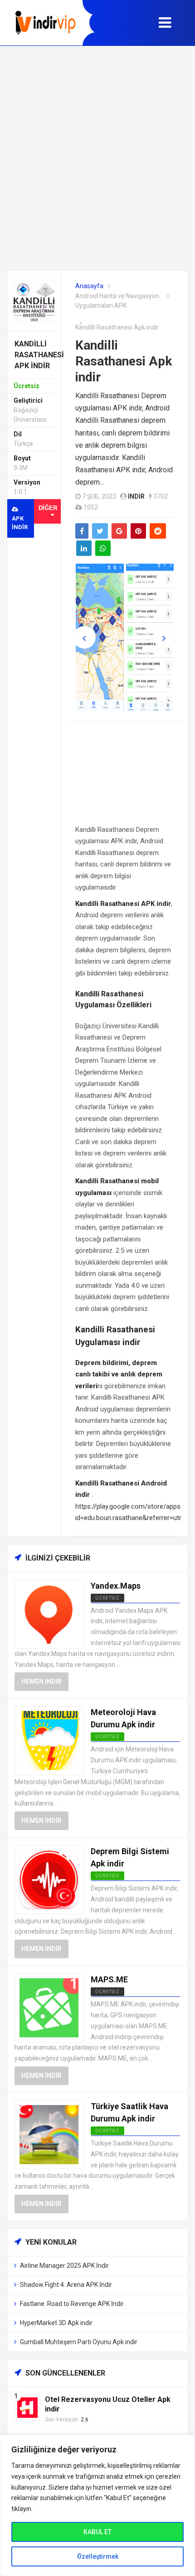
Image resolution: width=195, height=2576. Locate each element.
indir (136, 496)
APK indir (20, 523)
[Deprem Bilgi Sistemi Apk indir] (49, 1879)
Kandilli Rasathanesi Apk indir (124, 361)
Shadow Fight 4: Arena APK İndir (66, 2285)
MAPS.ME (109, 1979)
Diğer (48, 508)
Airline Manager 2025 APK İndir (64, 2266)
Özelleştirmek (98, 2556)
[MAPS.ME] (49, 2007)
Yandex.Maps (116, 1586)
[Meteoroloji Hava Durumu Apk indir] (49, 1740)
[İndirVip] (45, 23)
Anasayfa (89, 286)
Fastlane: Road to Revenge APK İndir (72, 2304)
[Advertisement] (97, 158)
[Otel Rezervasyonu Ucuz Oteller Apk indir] (27, 2407)
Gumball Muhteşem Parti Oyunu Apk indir (79, 2342)
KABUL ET (97, 2532)
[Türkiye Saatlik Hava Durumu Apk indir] (49, 2134)
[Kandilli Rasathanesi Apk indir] (34, 300)
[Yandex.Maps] (49, 1613)
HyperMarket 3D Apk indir (56, 2323)
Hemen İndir (41, 1681)
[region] (97, 2505)
